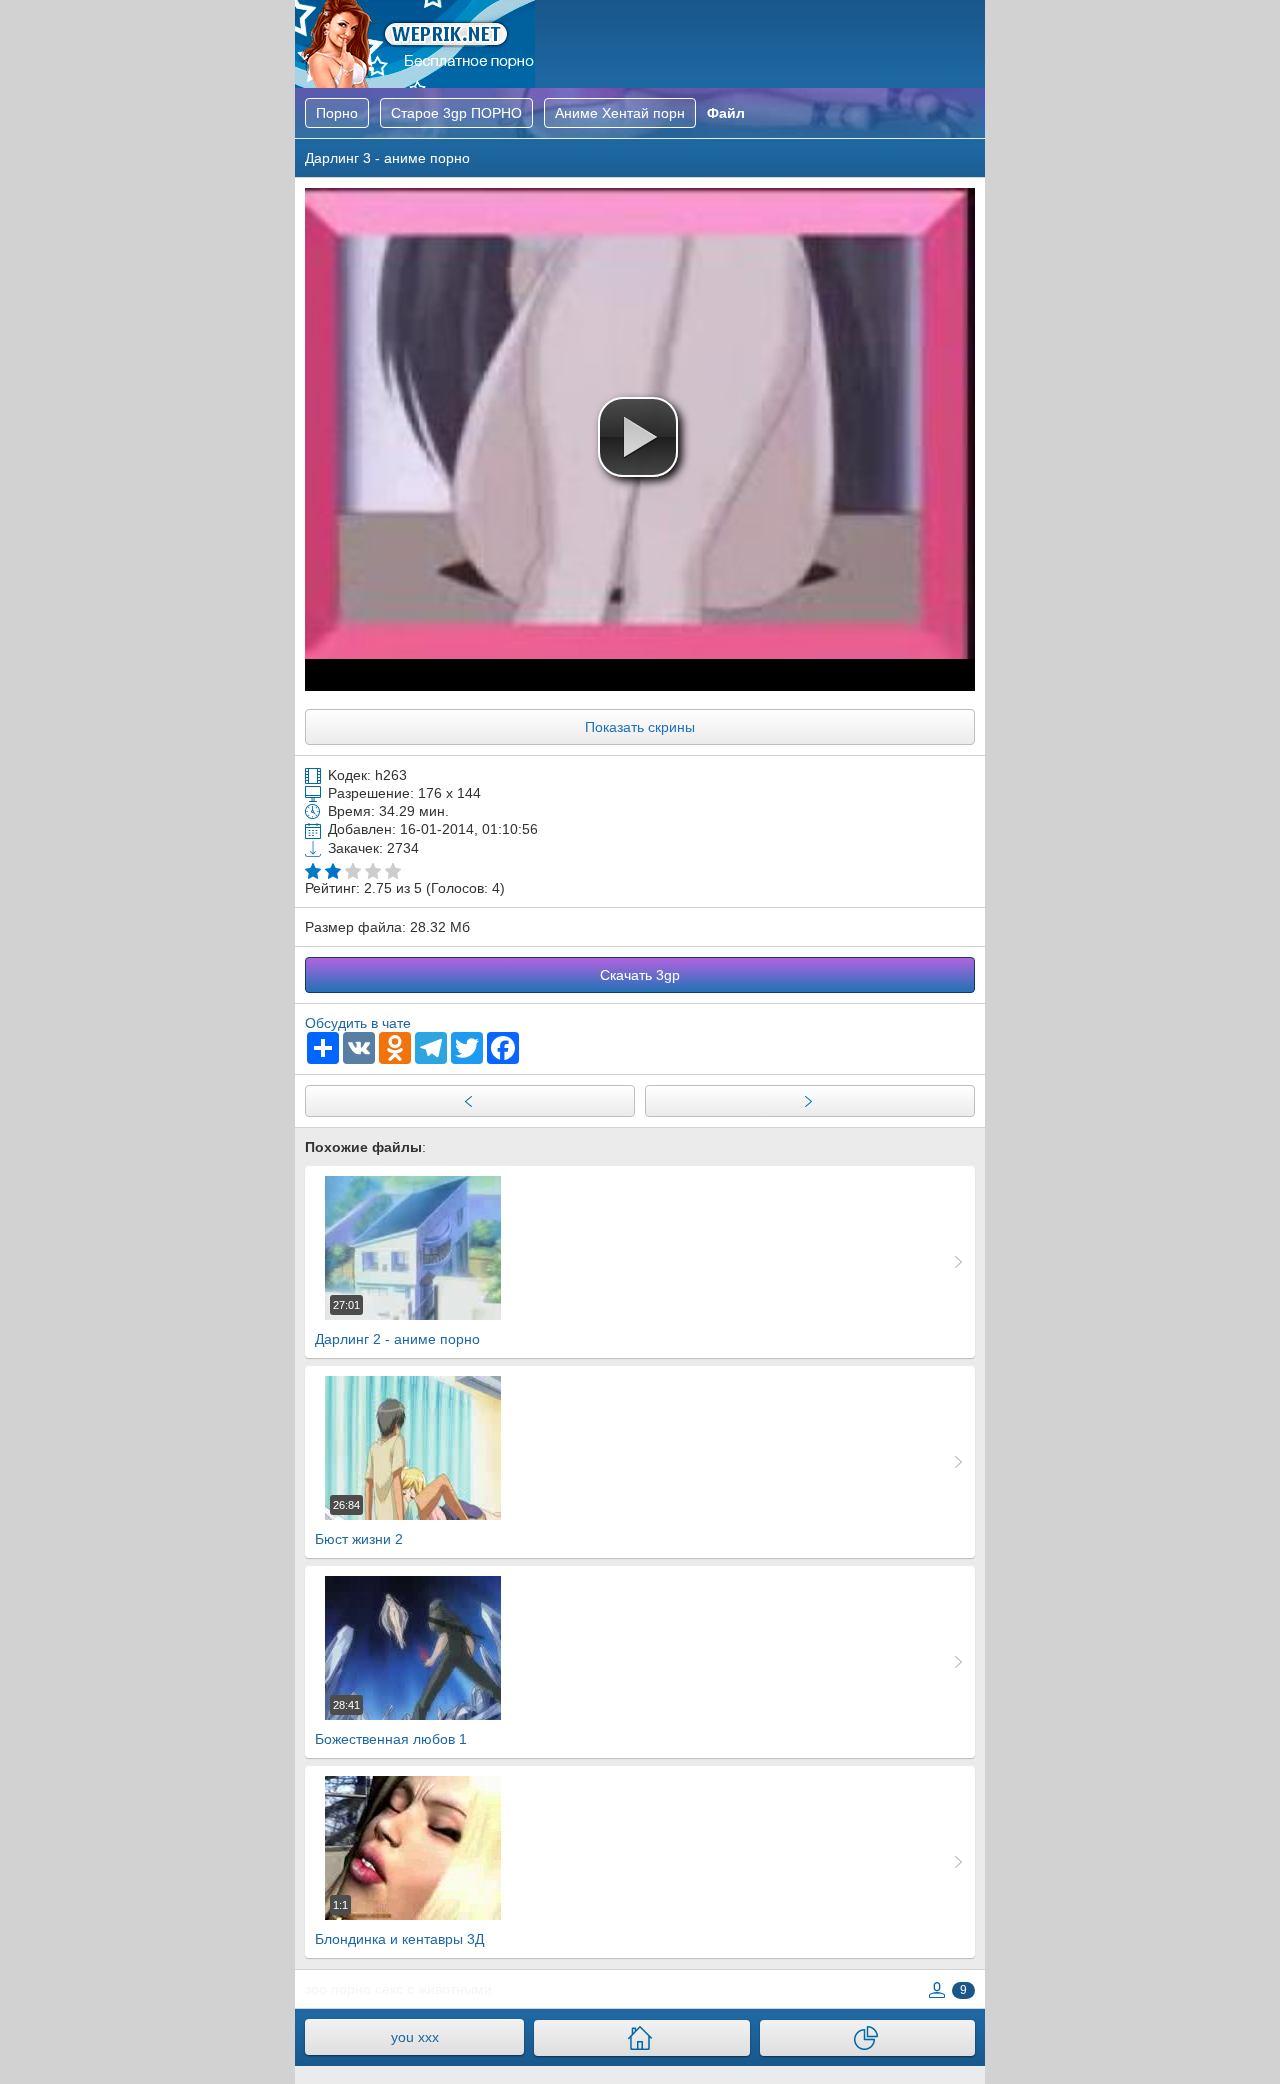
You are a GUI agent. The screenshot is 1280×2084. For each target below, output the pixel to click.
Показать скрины (640, 727)
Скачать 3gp (640, 975)
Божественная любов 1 (391, 1723)
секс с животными (433, 1989)
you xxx (415, 2037)
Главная (415, 44)
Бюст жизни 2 (359, 1523)
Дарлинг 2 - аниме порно (397, 1323)
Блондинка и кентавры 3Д (399, 1923)
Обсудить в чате (358, 1023)
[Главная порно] (641, 2038)
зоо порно (338, 1989)
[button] (638, 437)
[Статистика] (867, 2038)
